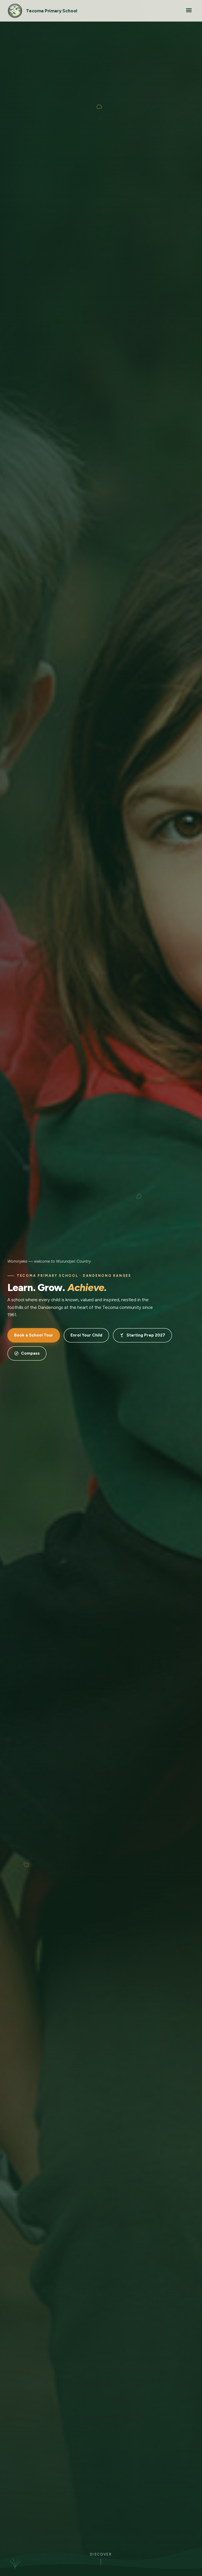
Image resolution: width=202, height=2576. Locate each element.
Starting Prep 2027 (146, 1335)
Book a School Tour (34, 1335)
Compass (30, 1353)
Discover (101, 2554)
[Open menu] (189, 11)
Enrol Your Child (86, 1335)
